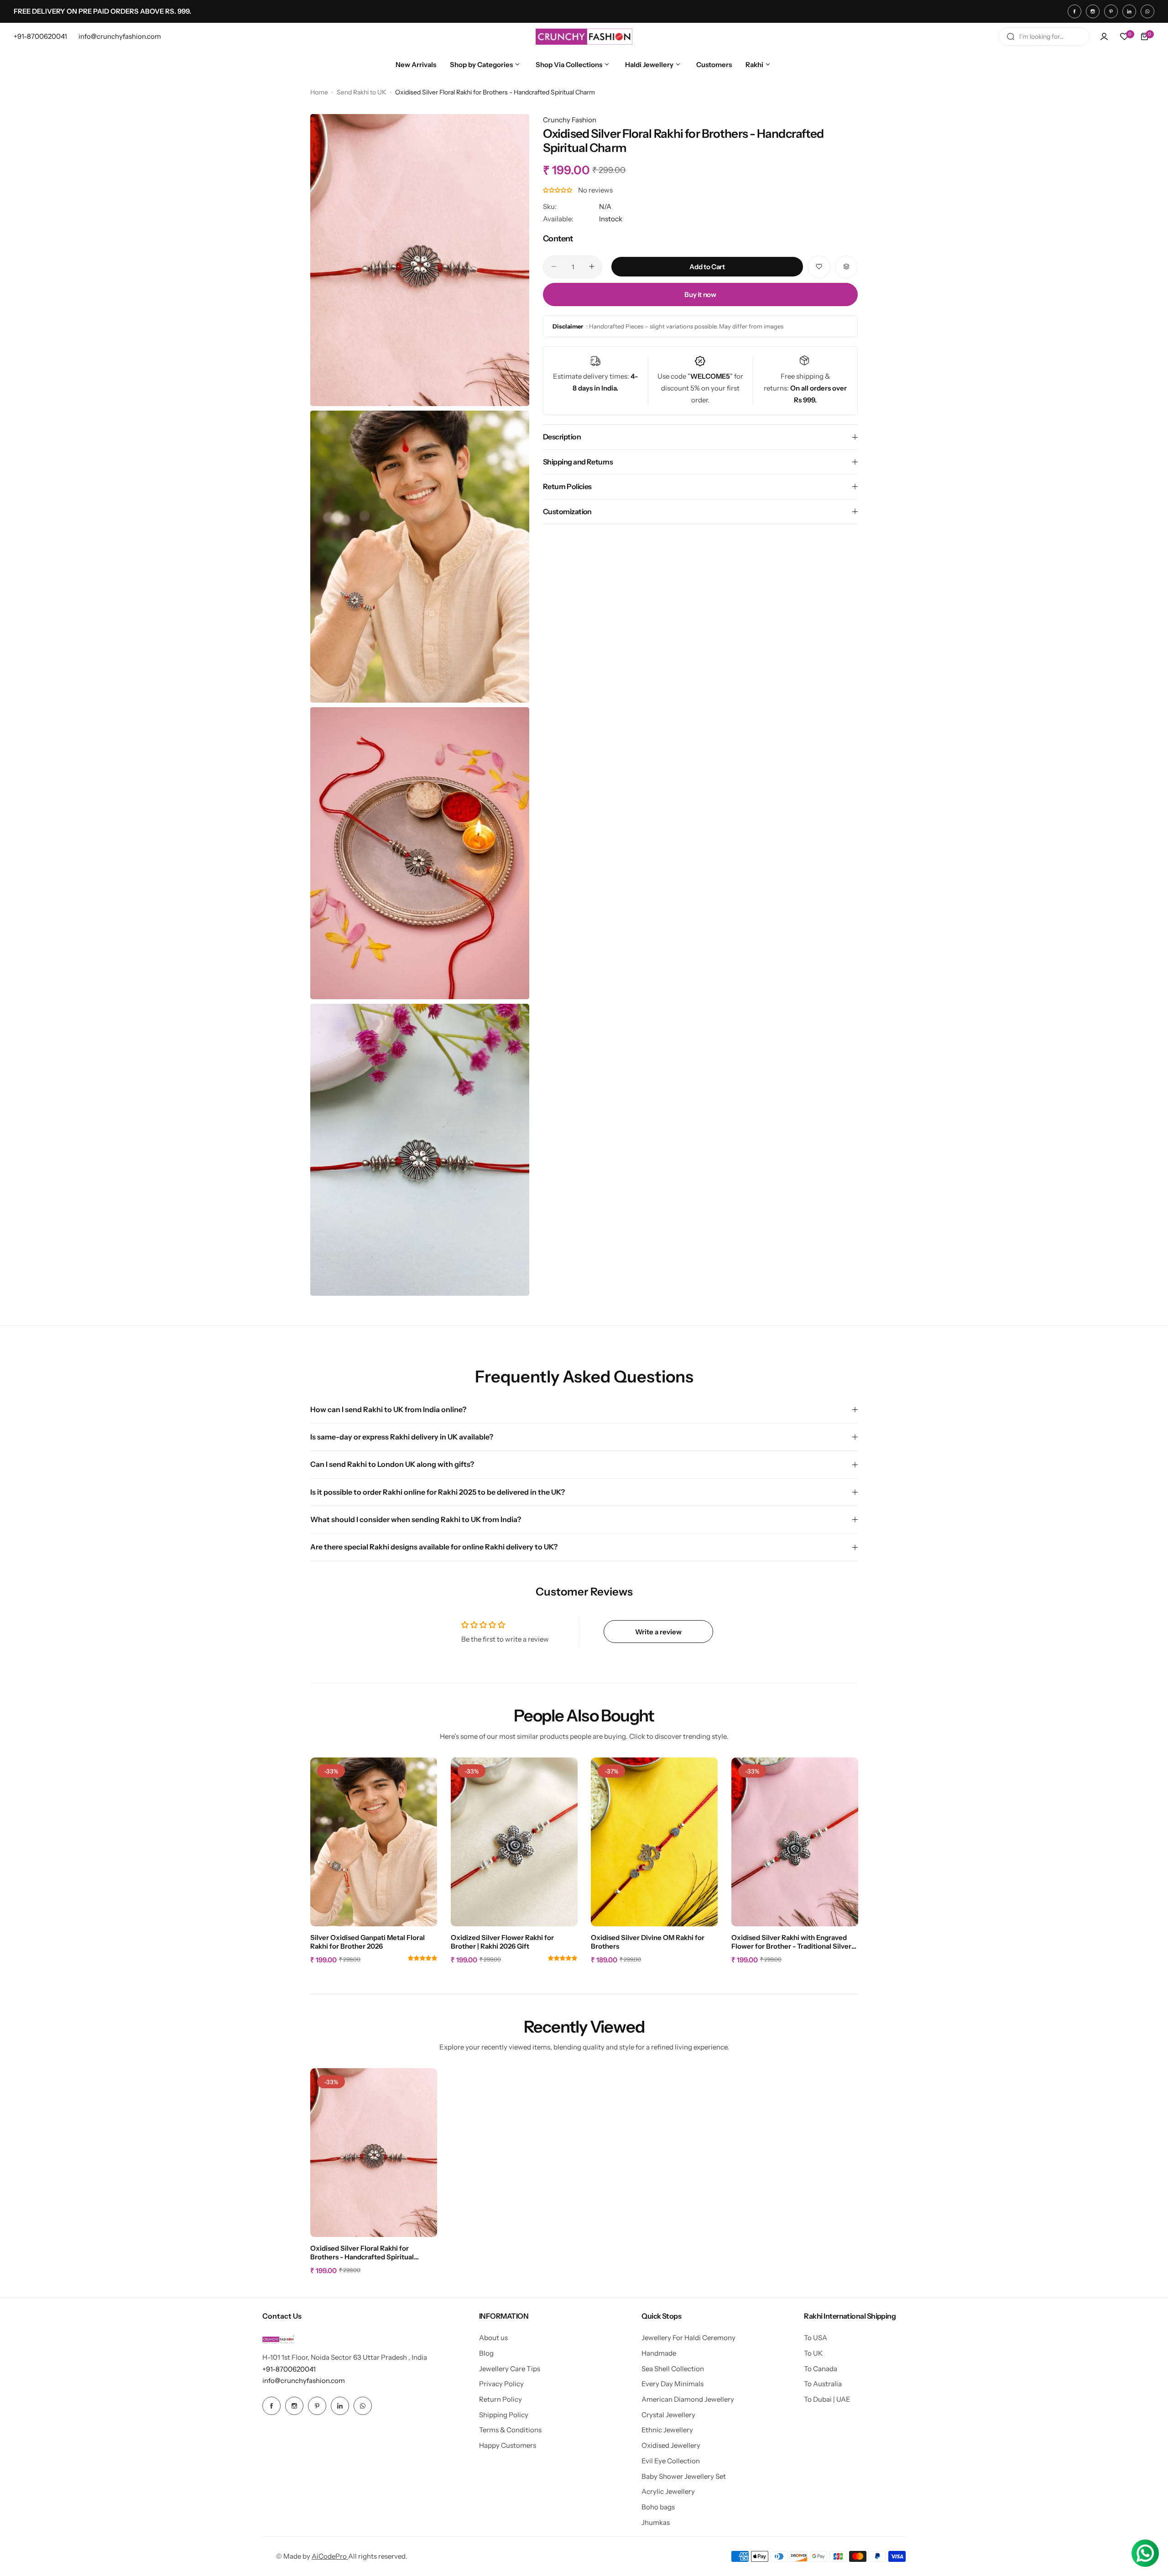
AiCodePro (330, 2556)
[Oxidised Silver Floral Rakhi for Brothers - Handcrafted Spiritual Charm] (374, 2153)
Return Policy (501, 2399)
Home (319, 92)
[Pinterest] (1111, 11)
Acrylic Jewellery (668, 2491)
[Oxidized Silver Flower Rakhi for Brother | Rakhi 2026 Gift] (514, 1842)
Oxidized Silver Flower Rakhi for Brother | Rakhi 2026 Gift (502, 1942)
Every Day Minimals (673, 2384)
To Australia (823, 2384)
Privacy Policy (501, 2384)
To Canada (821, 2369)
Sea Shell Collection (673, 2369)
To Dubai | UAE (827, 2399)
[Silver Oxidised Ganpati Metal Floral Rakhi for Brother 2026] (374, 1842)
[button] (558, 190)
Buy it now (700, 294)
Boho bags (658, 2507)
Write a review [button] (658, 1632)
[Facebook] (1074, 11)
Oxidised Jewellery (671, 2445)
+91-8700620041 (289, 2369)
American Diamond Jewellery (688, 2399)
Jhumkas (656, 2522)
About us (493, 2338)
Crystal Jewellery (668, 2415)
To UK (813, 2353)
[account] (1104, 37)
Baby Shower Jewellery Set (684, 2476)
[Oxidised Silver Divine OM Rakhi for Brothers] (654, 1842)
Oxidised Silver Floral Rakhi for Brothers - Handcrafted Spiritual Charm (362, 2253)
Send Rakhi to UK (362, 92)
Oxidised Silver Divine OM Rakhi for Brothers (648, 1942)
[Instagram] (1093, 11)
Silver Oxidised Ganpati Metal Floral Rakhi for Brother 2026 (368, 1942)
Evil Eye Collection (671, 2461)
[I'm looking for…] (1011, 37)
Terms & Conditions (510, 2430)
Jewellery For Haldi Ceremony (688, 2338)
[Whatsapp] (1147, 11)
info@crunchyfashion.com (304, 2380)
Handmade (659, 2353)
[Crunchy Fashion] (584, 37)
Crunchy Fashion (570, 120)
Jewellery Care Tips (510, 2369)
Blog (486, 2353)
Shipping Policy (504, 2415)
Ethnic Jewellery (667, 2430)
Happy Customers (508, 2445)
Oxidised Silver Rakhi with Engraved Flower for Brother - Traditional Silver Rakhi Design (791, 1942)
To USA (816, 2338)
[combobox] (1044, 37)
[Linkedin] (1129, 11)
